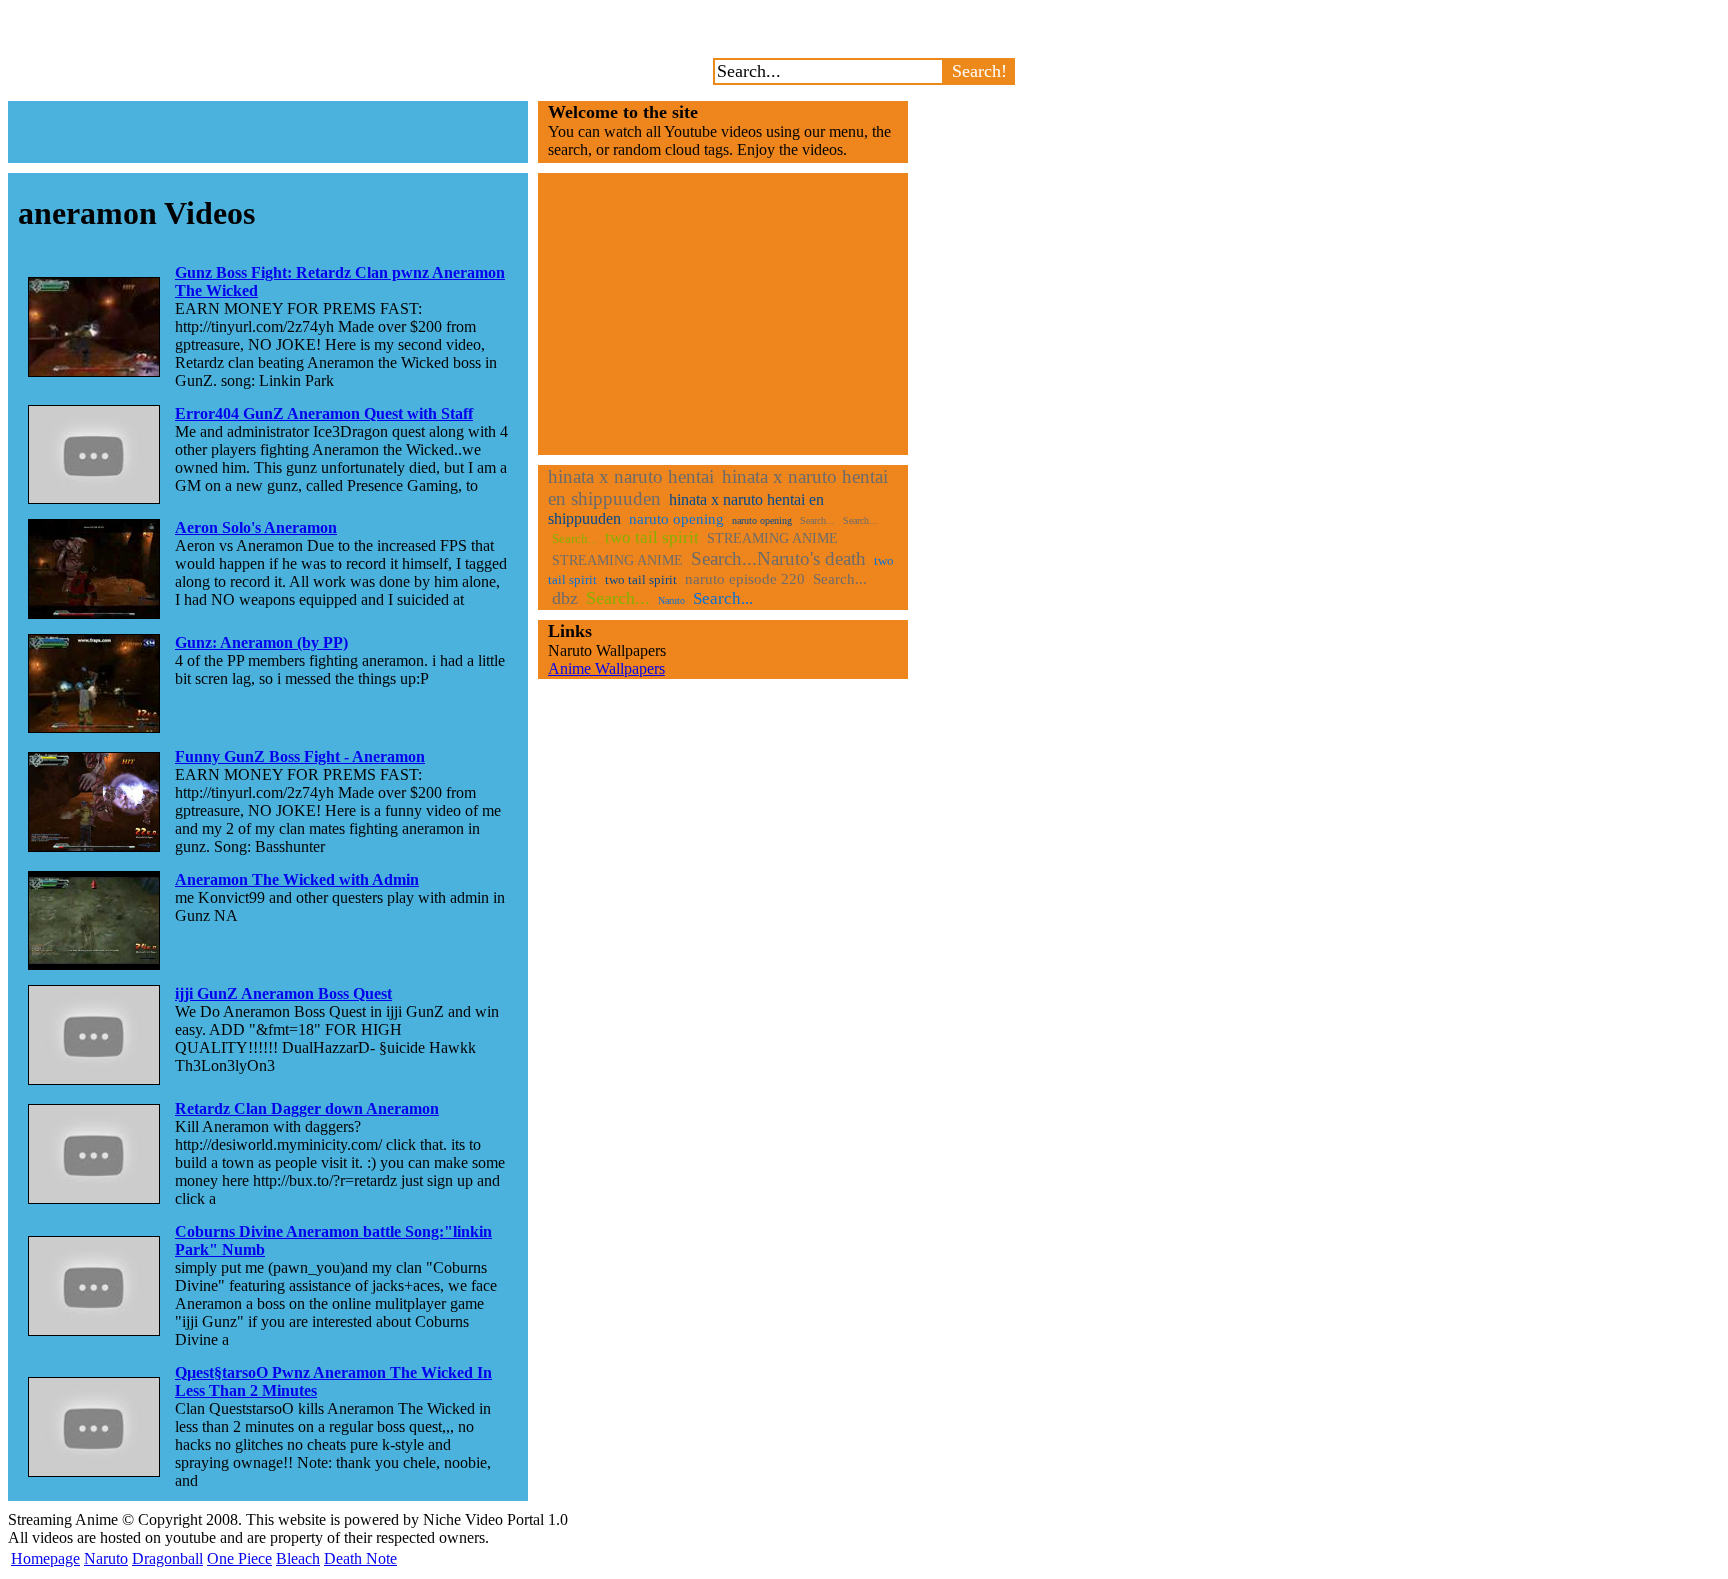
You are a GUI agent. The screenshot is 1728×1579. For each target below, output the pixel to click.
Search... (817, 520)
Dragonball (167, 1558)
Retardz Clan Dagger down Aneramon (307, 1108)
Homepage (45, 1558)
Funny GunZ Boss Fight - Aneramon (300, 756)
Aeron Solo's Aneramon (256, 527)
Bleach (298, 1558)
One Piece (239, 1558)
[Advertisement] (268, 132)
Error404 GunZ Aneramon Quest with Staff (324, 413)
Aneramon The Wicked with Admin (297, 879)
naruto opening (676, 519)
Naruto (671, 600)
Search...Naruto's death (778, 558)
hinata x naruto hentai (631, 476)
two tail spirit (652, 537)
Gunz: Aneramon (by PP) (261, 642)
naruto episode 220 (745, 579)
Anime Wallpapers (606, 668)
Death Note (360, 1558)
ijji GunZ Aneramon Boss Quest (283, 993)
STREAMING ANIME (772, 538)
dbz (565, 598)
